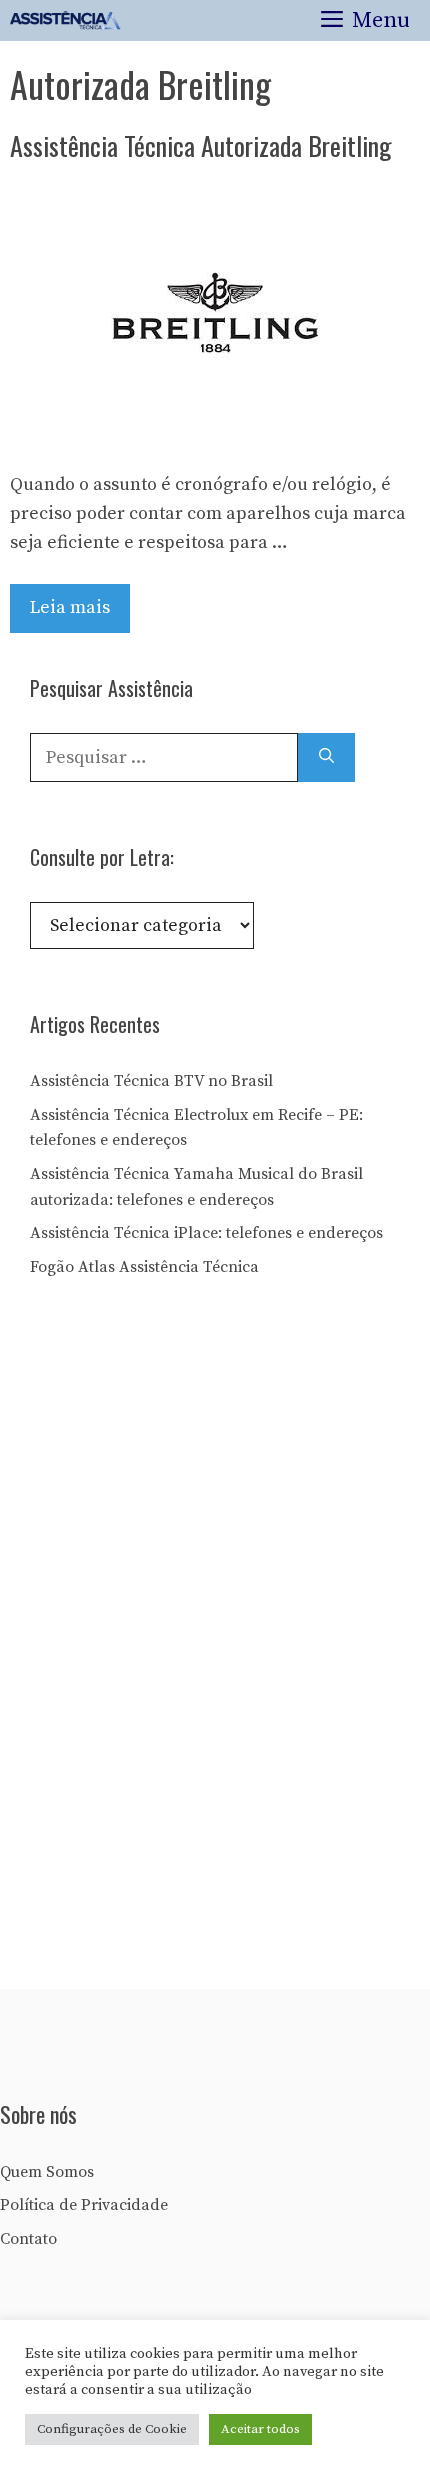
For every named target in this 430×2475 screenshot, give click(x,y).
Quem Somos (47, 2172)
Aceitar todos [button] (260, 2429)
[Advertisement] (180, 1640)
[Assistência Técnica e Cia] (65, 20)
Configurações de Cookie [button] (112, 2429)
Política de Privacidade (84, 2205)
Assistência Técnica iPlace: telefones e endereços (206, 1233)
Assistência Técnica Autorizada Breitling (201, 145)
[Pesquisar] (326, 757)
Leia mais (70, 607)
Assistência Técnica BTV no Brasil (151, 1081)
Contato (28, 2239)
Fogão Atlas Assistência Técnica (144, 1267)
